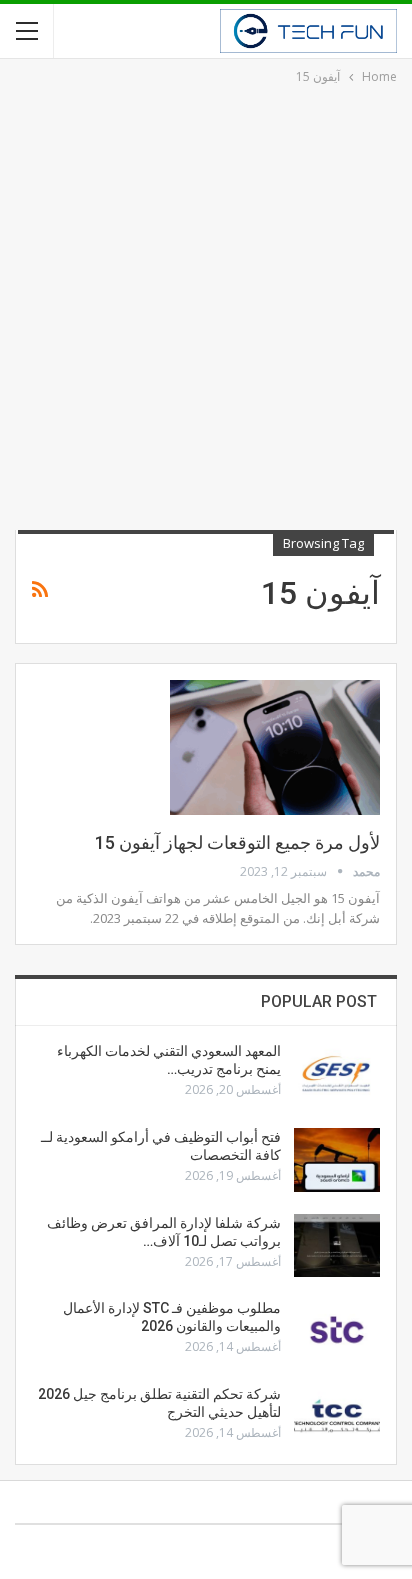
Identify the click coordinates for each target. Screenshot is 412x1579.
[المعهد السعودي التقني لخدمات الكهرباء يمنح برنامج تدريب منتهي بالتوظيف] (337, 1074)
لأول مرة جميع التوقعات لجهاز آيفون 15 (237, 842)
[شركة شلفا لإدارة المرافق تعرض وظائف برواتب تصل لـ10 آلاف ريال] (337, 1246)
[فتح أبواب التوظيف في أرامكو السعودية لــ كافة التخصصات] (337, 1160)
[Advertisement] (206, 304)
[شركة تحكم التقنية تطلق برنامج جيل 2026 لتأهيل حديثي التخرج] (337, 1417)
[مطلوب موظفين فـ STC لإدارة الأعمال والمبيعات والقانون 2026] (337, 1331)
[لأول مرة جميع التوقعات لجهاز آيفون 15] (275, 747)
